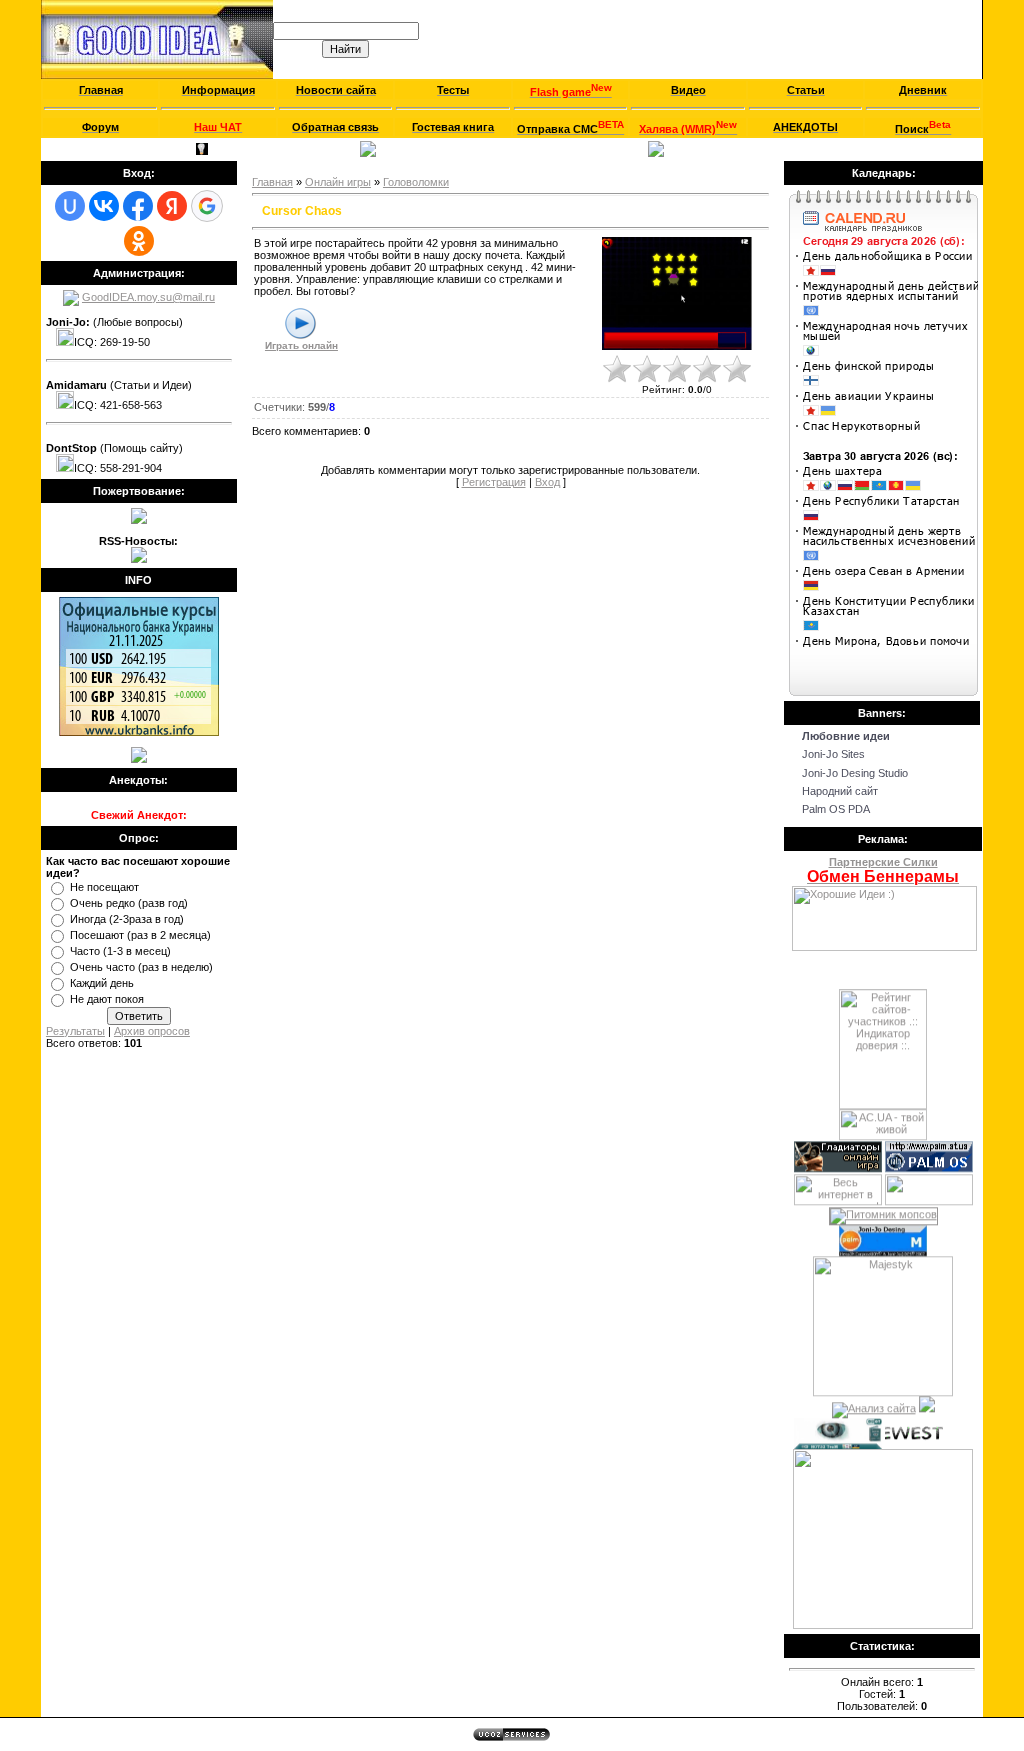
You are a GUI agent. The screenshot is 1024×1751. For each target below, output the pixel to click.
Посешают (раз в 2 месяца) (140, 935)
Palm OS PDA (836, 809)
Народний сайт (840, 791)
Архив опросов (152, 1031)
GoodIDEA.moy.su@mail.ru (148, 297)
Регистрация (129, 148)
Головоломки (416, 182)
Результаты (75, 1031)
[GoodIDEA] (139, 520)
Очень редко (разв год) (129, 903)
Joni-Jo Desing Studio (855, 773)
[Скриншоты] (677, 293)
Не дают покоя (107, 999)
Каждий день (102, 983)
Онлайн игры (338, 182)
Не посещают (104, 887)
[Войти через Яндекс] (172, 206)
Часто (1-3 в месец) (120, 951)
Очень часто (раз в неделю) (141, 967)
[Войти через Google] (207, 206)
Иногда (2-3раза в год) (127, 919)
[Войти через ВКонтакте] (104, 206)
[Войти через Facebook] (138, 206)
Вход (181, 148)
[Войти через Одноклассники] (139, 241)
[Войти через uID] (70, 206)
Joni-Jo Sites (833, 754)
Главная (70, 148)
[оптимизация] (874, 1401)
